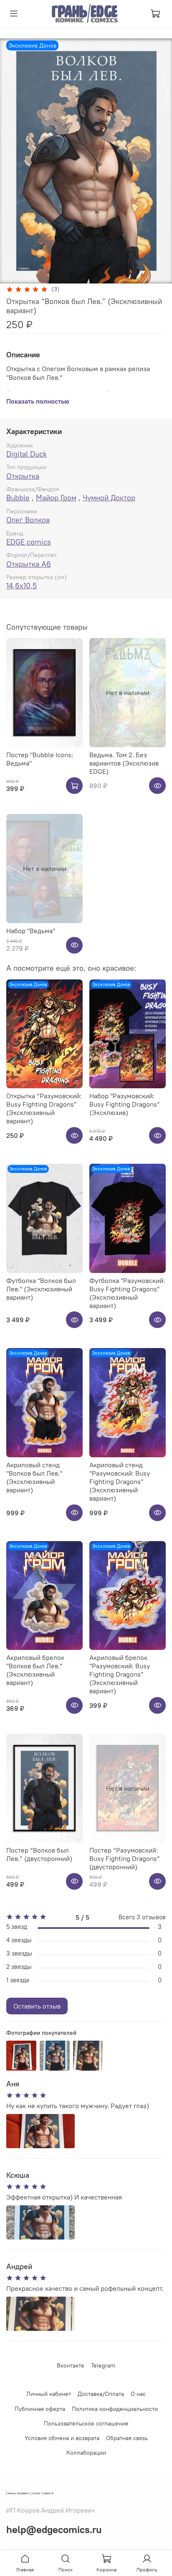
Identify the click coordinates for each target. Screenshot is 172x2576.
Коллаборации (86, 2453)
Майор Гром (56, 498)
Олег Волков (28, 520)
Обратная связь (127, 2438)
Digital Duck (27, 454)
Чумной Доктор (109, 498)
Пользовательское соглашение (86, 2423)
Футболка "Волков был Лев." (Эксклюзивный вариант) (41, 1289)
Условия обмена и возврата (62, 2438)
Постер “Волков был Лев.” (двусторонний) (39, 1854)
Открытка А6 (29, 564)
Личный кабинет (49, 2394)
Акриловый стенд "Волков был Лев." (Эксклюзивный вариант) (34, 1477)
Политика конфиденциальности (115, 2409)
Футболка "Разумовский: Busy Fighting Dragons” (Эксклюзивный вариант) (127, 1293)
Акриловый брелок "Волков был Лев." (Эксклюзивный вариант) (35, 1670)
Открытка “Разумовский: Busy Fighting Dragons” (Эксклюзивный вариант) (44, 1108)
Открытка (23, 476)
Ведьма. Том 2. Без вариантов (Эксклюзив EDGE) (124, 763)
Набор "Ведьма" (31, 931)
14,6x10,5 (21, 586)
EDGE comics (29, 542)
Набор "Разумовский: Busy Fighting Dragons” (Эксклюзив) (125, 1104)
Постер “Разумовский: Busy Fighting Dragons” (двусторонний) (125, 1858)
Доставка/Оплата (101, 2394)
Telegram (103, 2365)
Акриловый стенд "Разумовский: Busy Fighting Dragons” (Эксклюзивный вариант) (120, 1481)
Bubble (18, 498)
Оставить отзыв (37, 2006)
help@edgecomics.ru (54, 2529)
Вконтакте (71, 2365)
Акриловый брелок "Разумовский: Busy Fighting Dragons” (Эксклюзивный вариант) (120, 1674)
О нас (138, 2394)
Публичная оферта (40, 2409)
